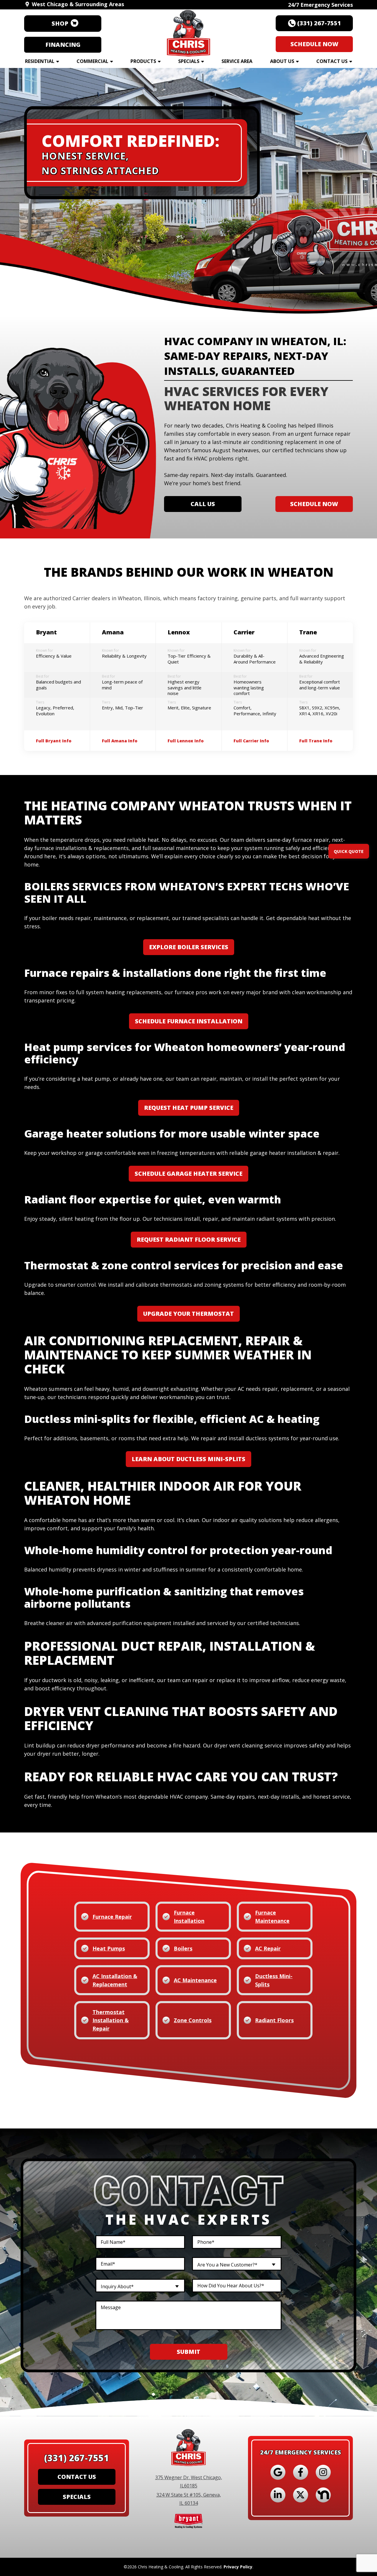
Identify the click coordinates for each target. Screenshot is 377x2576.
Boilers (183, 1948)
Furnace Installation (189, 1917)
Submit (188, 2352)
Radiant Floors (274, 2020)
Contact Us (332, 61)
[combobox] (237, 2264)
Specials (189, 61)
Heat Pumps (109, 1948)
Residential (40, 61)
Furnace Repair (112, 1917)
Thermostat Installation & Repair (111, 2020)
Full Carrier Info (251, 741)
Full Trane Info (316, 741)
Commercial (92, 61)
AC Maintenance (195, 1980)
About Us (282, 61)
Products (143, 61)
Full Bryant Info (54, 741)
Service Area (237, 61)
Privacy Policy (238, 2567)
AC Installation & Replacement (115, 1980)
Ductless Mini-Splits (274, 1980)
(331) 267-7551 (77, 2458)
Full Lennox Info (186, 741)
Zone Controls (193, 2020)
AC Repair (268, 1948)
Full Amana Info (120, 741)
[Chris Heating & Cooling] (188, 31)
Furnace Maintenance (272, 1917)
